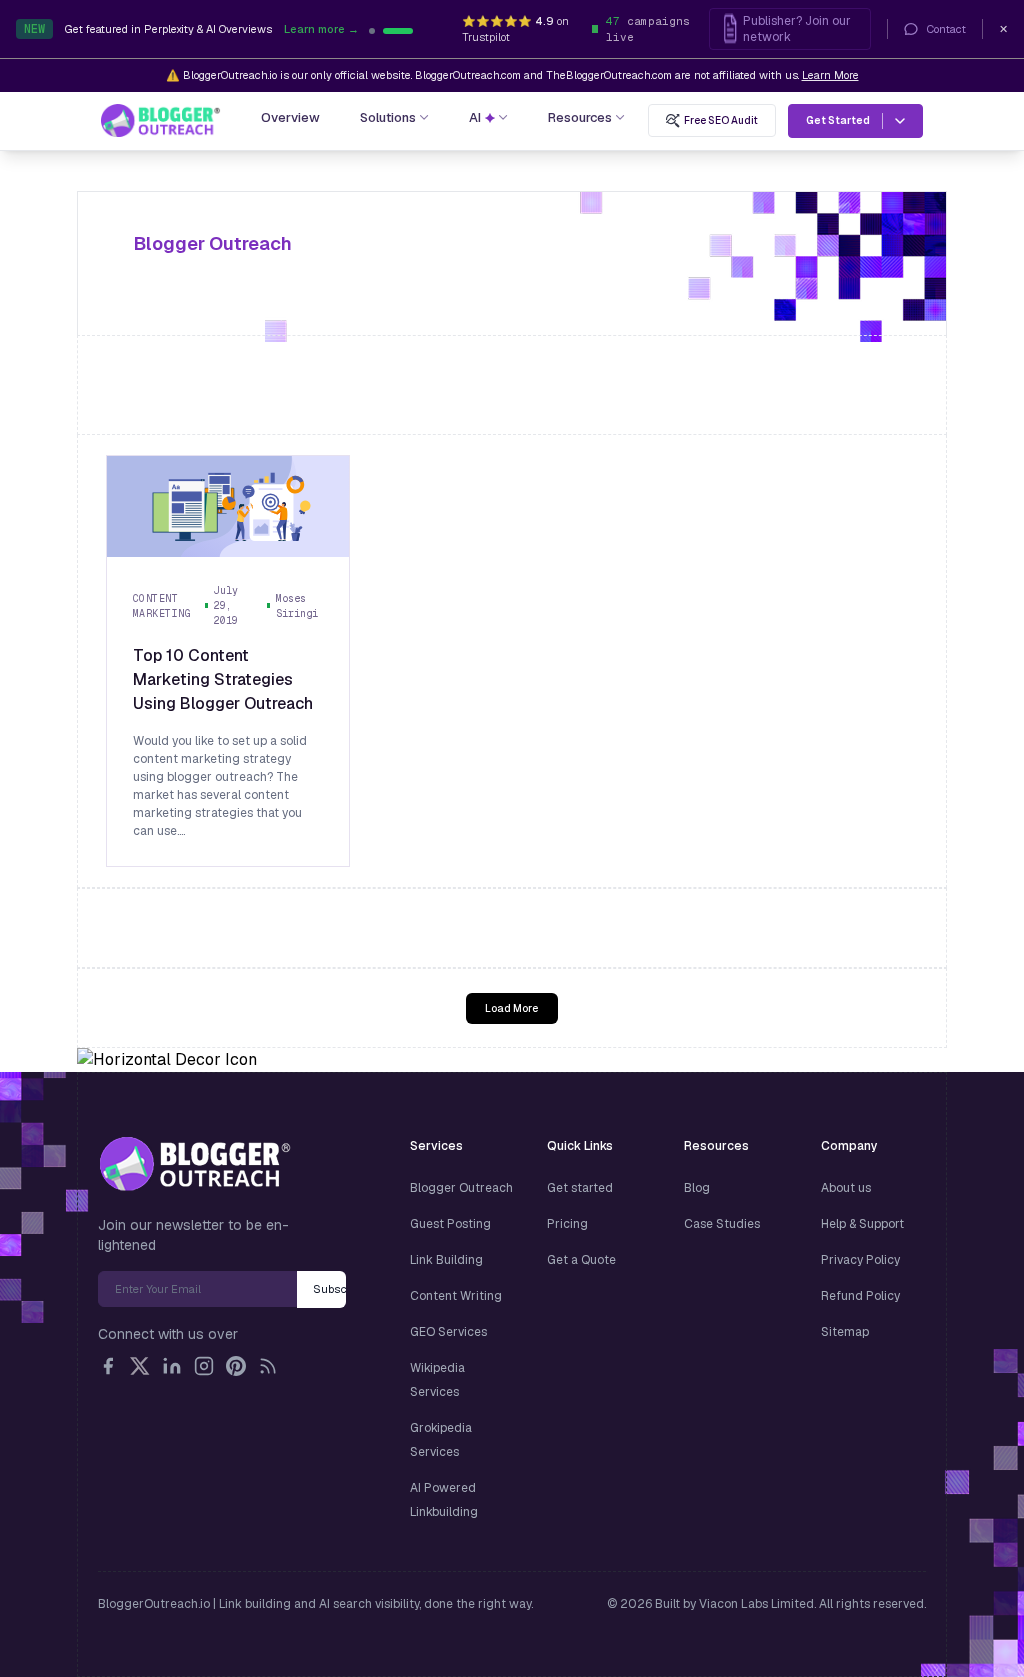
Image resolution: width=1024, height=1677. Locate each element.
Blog (697, 1188)
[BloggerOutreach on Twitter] (140, 1366)
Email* (197, 1289)
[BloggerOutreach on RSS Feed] (268, 1366)
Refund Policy (860, 1296)
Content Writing (456, 1296)
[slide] (410, 31)
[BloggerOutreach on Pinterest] (236, 1366)
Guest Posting (450, 1224)
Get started (580, 1188)
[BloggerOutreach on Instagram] (204, 1366)
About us (846, 1188)
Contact (946, 29)
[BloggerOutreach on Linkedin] (172, 1366)
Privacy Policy (860, 1260)
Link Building (446, 1260)
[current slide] (384, 31)
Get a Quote (581, 1260)
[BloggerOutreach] (194, 1164)
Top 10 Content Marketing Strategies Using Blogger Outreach (223, 679)
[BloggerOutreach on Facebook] (108, 1366)
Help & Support (862, 1224)
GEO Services (448, 1332)
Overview (290, 117)
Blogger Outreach (461, 1188)
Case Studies (722, 1224)
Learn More (830, 75)
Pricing (567, 1224)
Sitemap (845, 1332)
